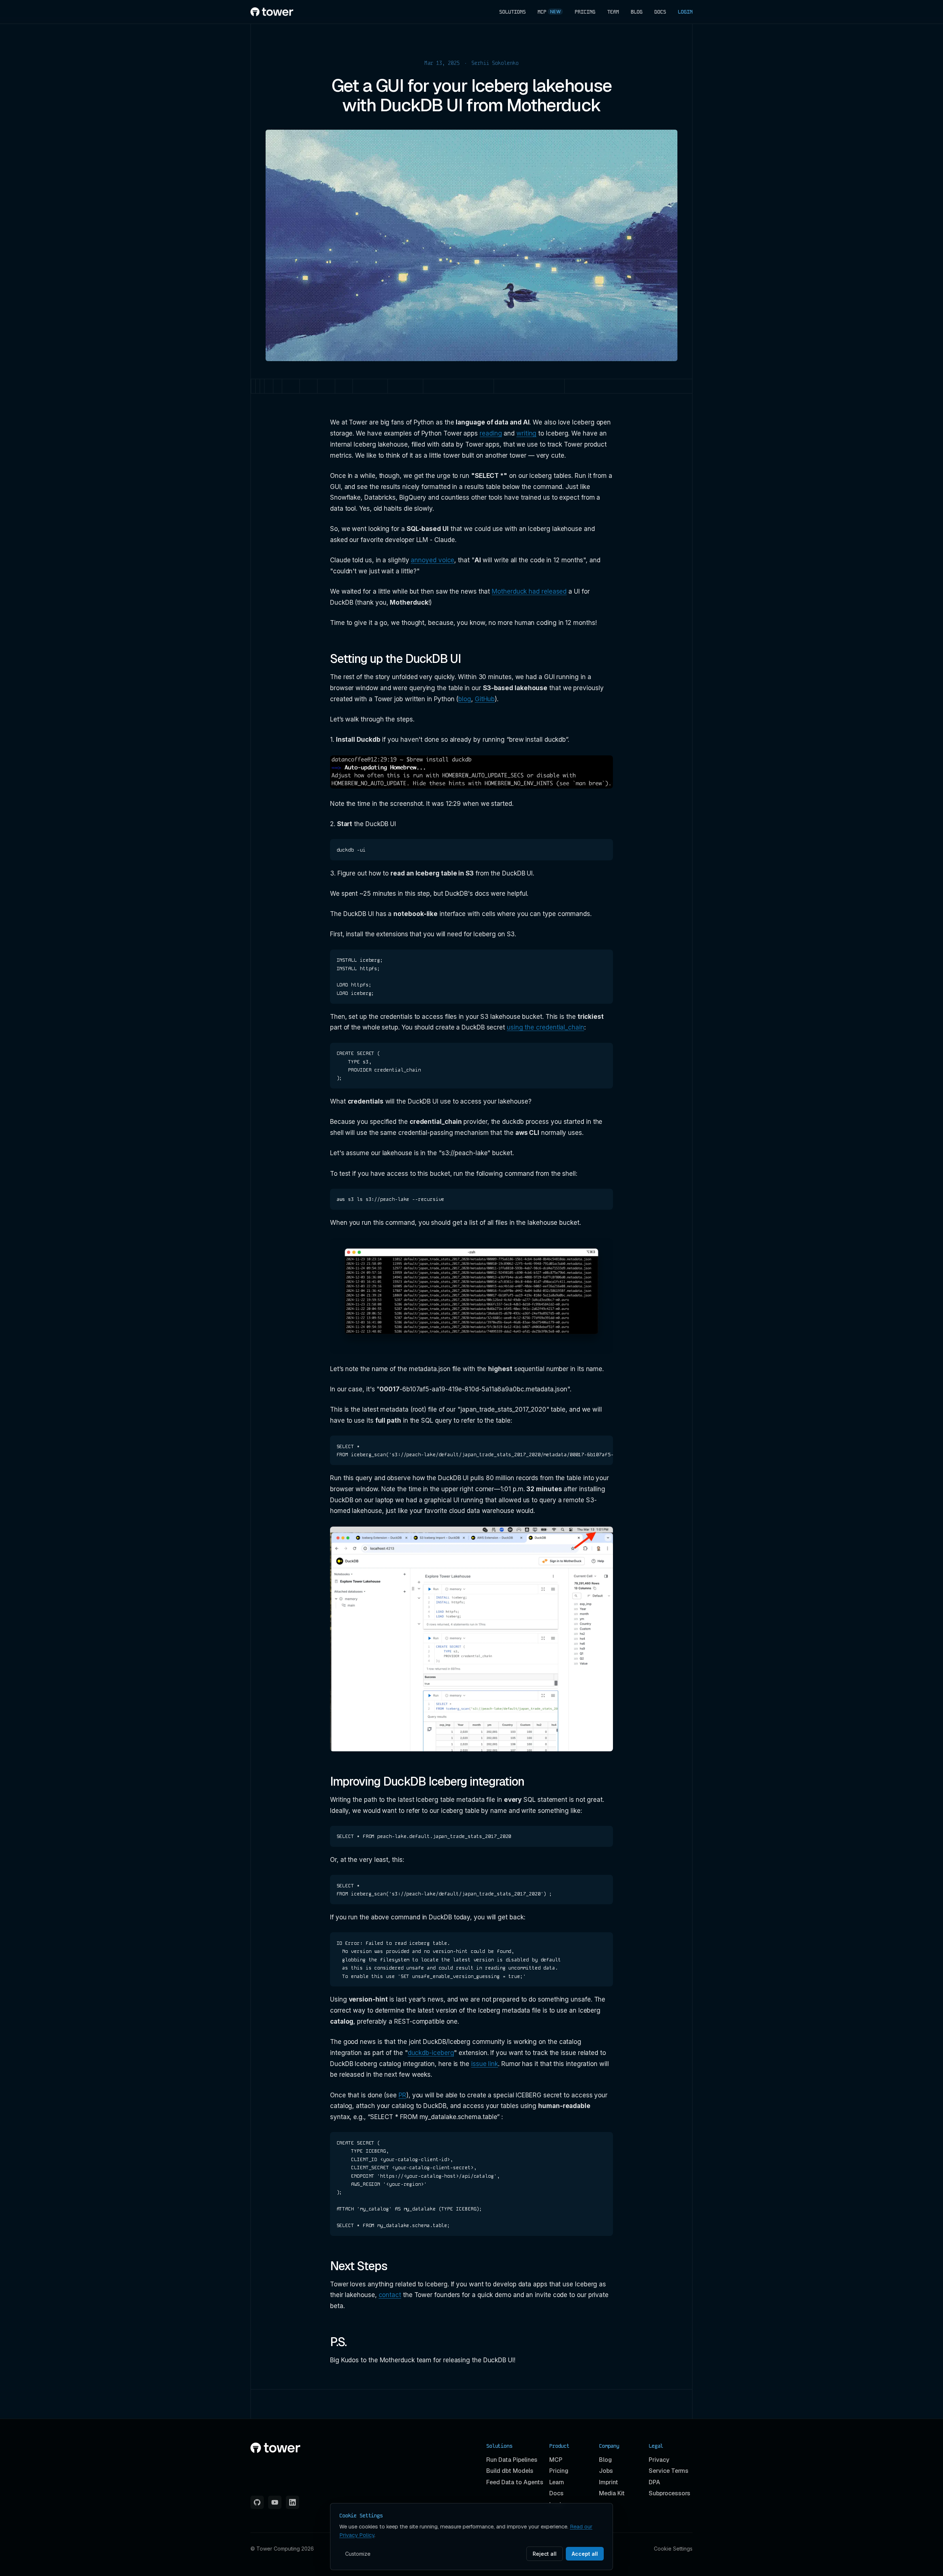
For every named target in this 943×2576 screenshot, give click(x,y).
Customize (358, 2554)
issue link (485, 2064)
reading (491, 433)
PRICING (585, 12)
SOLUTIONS (512, 12)
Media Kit (612, 2493)
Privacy (659, 2460)
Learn (557, 2482)
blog (465, 699)
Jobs (606, 2471)
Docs (556, 2493)
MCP (549, 12)
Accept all (585, 2554)
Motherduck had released (529, 591)
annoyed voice (432, 560)
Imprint (609, 2482)
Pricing (559, 2471)
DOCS (660, 12)
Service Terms (669, 2471)
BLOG (637, 12)
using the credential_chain (546, 1027)
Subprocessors (669, 2493)
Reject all (545, 2554)
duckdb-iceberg (431, 2053)
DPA (654, 2482)
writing (526, 433)
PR (402, 2095)
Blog (605, 2460)
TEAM (613, 12)
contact (390, 2295)
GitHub (485, 699)
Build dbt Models (510, 2471)
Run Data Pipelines (512, 2460)
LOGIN (685, 12)
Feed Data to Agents (515, 2482)
